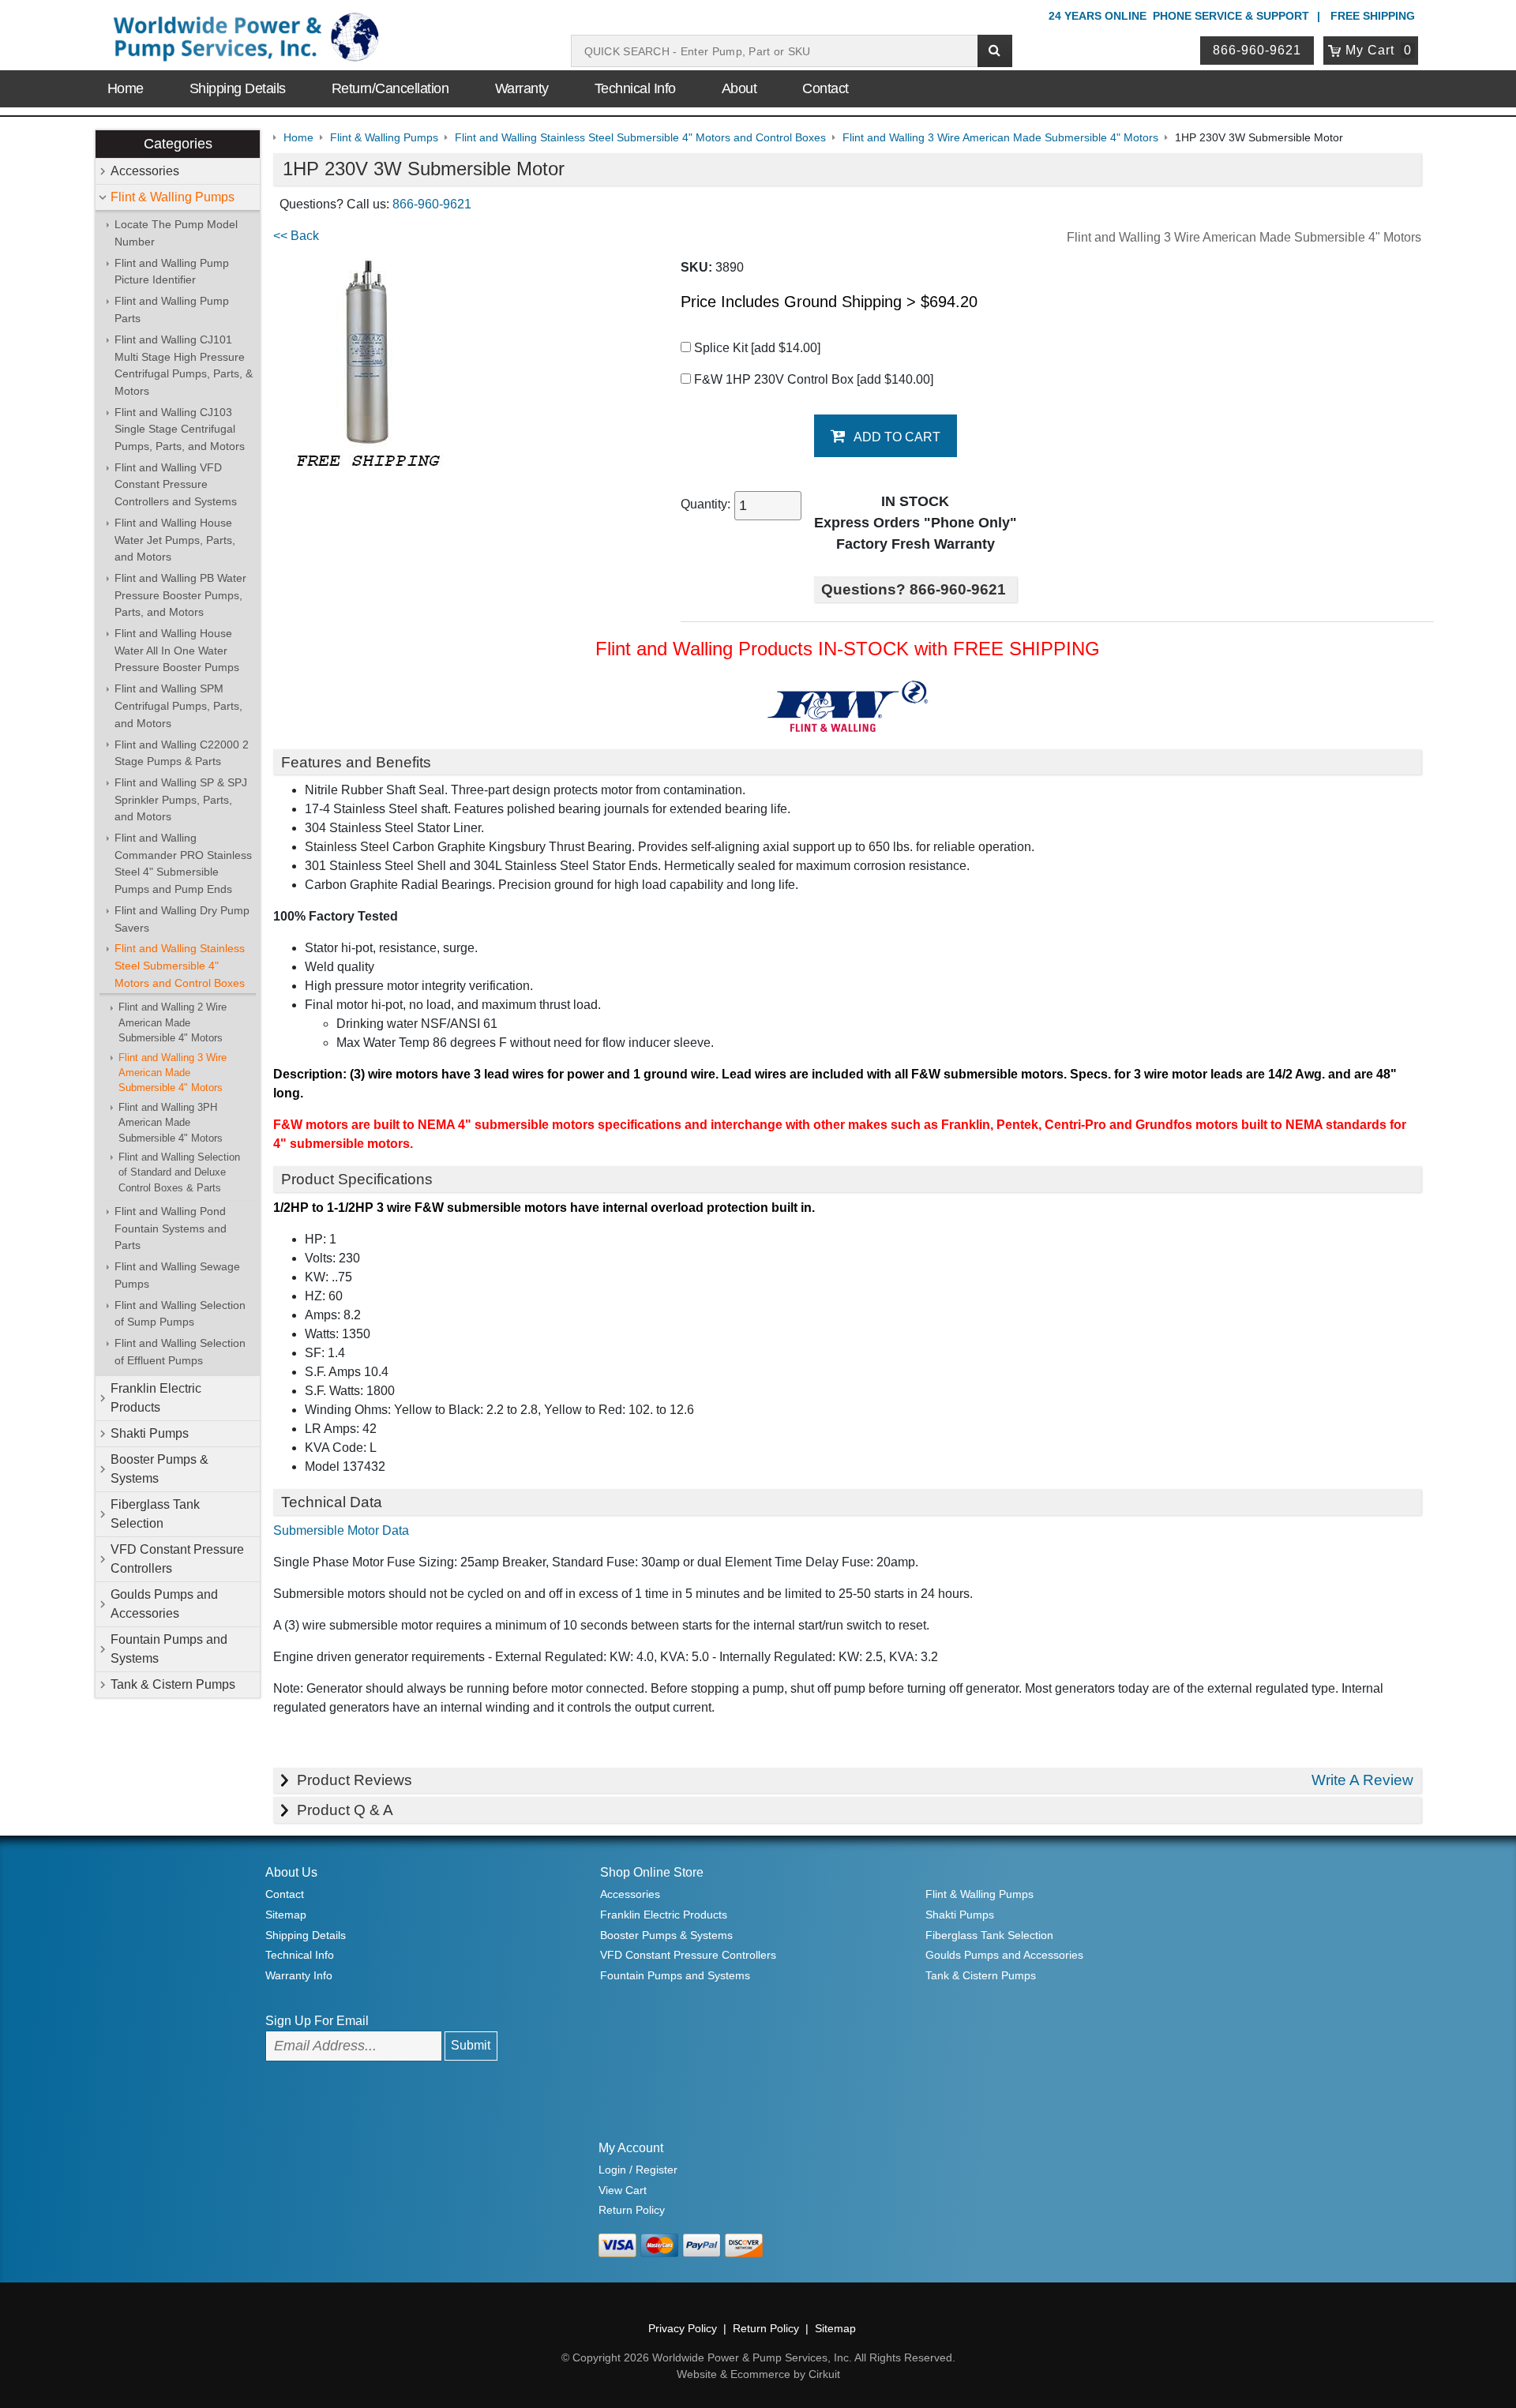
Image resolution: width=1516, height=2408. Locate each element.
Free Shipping (1373, 16)
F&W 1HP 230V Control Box (812, 379)
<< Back (296, 236)
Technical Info (635, 88)
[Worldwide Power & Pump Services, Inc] (244, 40)
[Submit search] (995, 51)
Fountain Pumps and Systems (169, 1649)
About (739, 88)
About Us (291, 1872)
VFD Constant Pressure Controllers (177, 1559)
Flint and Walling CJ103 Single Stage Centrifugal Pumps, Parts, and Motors (180, 429)
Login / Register (638, 2170)
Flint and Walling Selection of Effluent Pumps (180, 1352)
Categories (178, 144)
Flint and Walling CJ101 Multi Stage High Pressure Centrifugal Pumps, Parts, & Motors (184, 365)
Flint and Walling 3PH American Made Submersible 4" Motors (171, 1123)
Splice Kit (756, 348)
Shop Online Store (652, 1872)
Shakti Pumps (150, 1433)
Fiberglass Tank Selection (155, 1514)
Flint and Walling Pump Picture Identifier (172, 272)
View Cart (623, 2190)
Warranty (522, 88)
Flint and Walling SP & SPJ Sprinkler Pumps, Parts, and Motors (181, 799)
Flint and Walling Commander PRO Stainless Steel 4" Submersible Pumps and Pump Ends (183, 863)
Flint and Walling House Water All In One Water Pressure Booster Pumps (177, 650)
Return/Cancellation (390, 88)
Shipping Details (238, 88)
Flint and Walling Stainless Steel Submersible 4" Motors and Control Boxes (180, 965)
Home (126, 88)
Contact (826, 88)
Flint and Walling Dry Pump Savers (182, 919)
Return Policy (632, 2210)
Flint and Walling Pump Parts (172, 309)
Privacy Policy (683, 2328)
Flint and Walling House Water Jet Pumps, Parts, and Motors (175, 540)
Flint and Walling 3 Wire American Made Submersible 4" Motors (173, 1073)
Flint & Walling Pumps (173, 197)
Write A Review (1362, 1780)
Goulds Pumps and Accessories (164, 1604)
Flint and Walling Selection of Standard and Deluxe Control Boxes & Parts (179, 1172)
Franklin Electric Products (156, 1398)
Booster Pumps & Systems (159, 1469)
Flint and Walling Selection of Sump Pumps (180, 1314)
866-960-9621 (1257, 50)
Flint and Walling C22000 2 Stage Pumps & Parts (182, 753)
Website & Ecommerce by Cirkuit (758, 2374)
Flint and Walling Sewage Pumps (177, 1275)
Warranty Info (299, 1975)
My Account (631, 2148)
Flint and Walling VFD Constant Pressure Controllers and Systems (176, 484)
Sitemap (286, 1915)
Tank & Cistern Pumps (173, 1684)
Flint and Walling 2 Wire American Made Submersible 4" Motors (173, 1022)
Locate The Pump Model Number (176, 233)
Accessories (145, 171)
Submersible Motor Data (341, 1530)
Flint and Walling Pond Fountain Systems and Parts (171, 1228)
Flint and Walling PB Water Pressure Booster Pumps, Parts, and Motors (180, 595)
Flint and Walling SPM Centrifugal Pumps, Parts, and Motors (178, 705)
